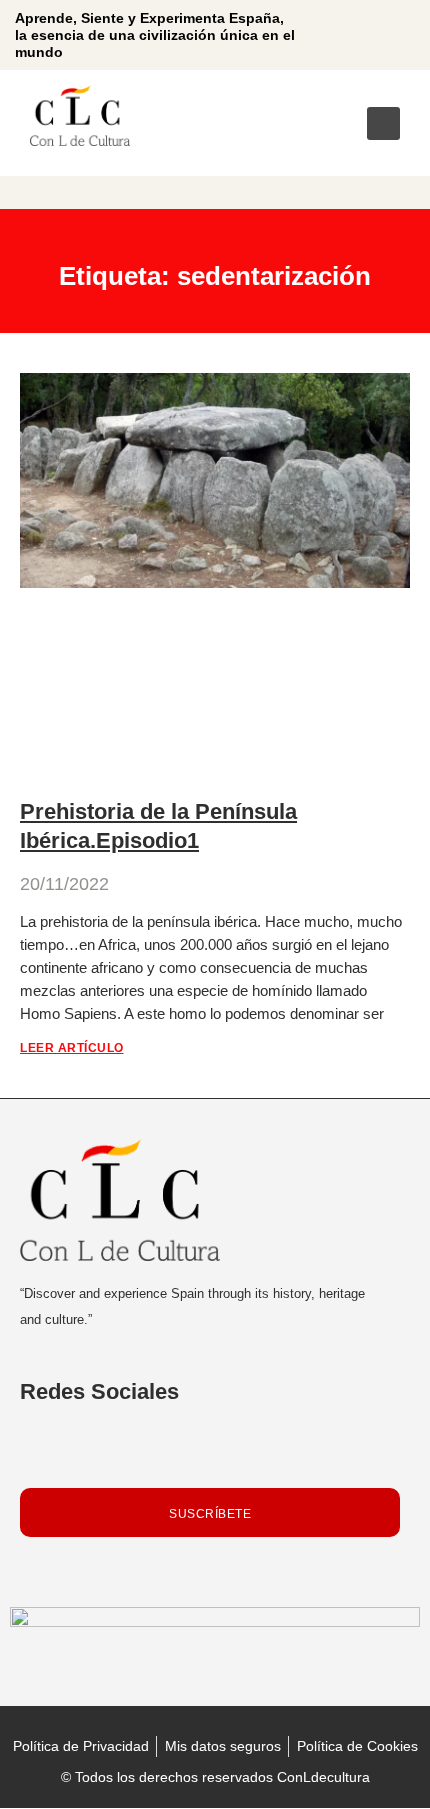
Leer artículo (72, 1048)
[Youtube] (379, 35)
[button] (383, 123)
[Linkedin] (342, 35)
